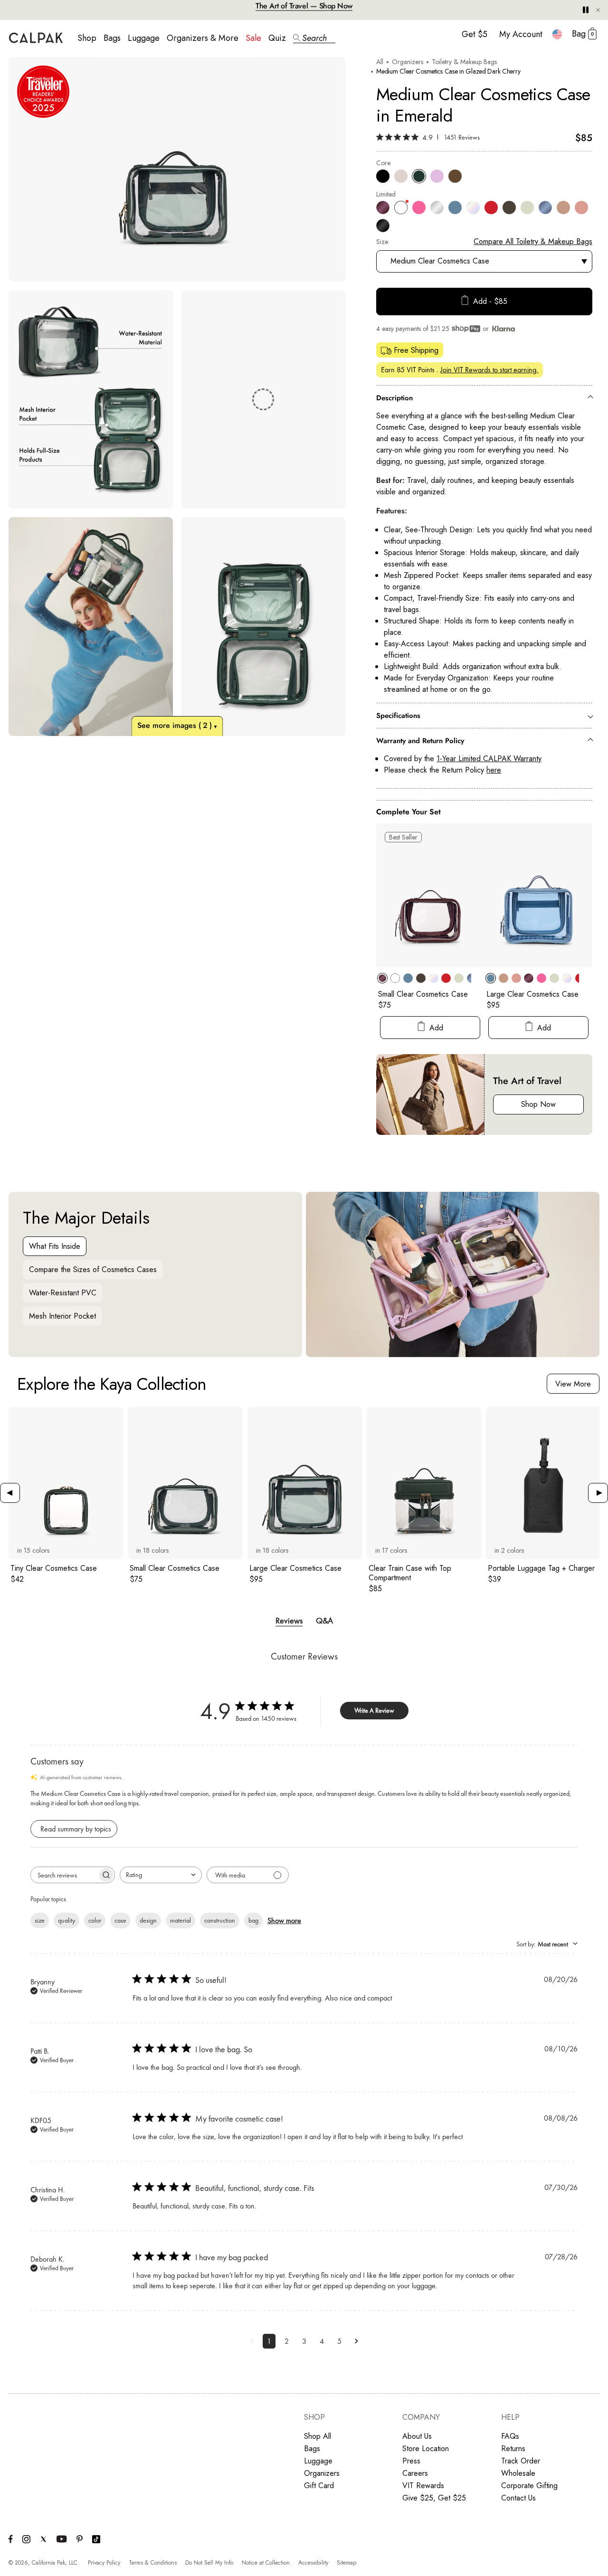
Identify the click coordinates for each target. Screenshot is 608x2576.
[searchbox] (64, 1875)
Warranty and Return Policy (420, 741)
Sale (253, 38)
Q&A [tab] (324, 1620)
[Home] (36, 38)
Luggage (144, 38)
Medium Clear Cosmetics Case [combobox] (440, 261)
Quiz (277, 38)
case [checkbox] (120, 1920)
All (380, 62)
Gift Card (319, 2486)
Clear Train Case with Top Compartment (410, 1573)
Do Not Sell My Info (209, 2563)
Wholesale (518, 2473)
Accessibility (313, 2563)
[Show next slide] (598, 1493)
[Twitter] (43, 2540)
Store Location (426, 2449)
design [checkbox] (148, 1920)
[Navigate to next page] (356, 2341)
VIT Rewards (423, 2486)
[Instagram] (26, 2541)
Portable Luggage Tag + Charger (541, 1568)
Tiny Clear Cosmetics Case (54, 1568)
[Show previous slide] (10, 1493)
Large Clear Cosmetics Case (532, 994)
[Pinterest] (80, 2540)
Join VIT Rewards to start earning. (489, 370)
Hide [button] (598, 10)
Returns (513, 2449)
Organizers (408, 62)
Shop (87, 38)
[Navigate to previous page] (252, 2341)
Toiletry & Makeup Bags (464, 62)
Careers (415, 2473)
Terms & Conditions (153, 2563)
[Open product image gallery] (177, 169)
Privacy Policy (104, 2563)
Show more (284, 1920)
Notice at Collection (266, 2563)
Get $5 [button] (475, 34)
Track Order (521, 2461)
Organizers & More (203, 38)
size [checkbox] (40, 1920)
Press (411, 2461)
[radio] (383, 176)
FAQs (510, 2436)
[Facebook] (11, 2541)
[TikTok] (96, 2541)
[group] (66, 1500)
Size (382, 242)
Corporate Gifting (529, 2486)
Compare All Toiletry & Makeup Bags (533, 241)
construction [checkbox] (220, 1920)
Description (394, 398)
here (494, 770)
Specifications (398, 716)
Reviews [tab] (289, 1620)
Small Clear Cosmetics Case (423, 994)
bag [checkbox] (253, 1920)
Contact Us (518, 2498)
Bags (112, 38)
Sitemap (347, 2563)
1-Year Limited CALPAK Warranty (489, 759)
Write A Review (374, 1710)
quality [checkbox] (66, 1920)
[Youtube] (62, 2540)
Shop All (318, 2436)
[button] (314, 38)
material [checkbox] (180, 1920)
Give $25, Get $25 (434, 2498)
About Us (417, 2436)
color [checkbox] (95, 1920)
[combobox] (557, 34)
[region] (177, 396)
